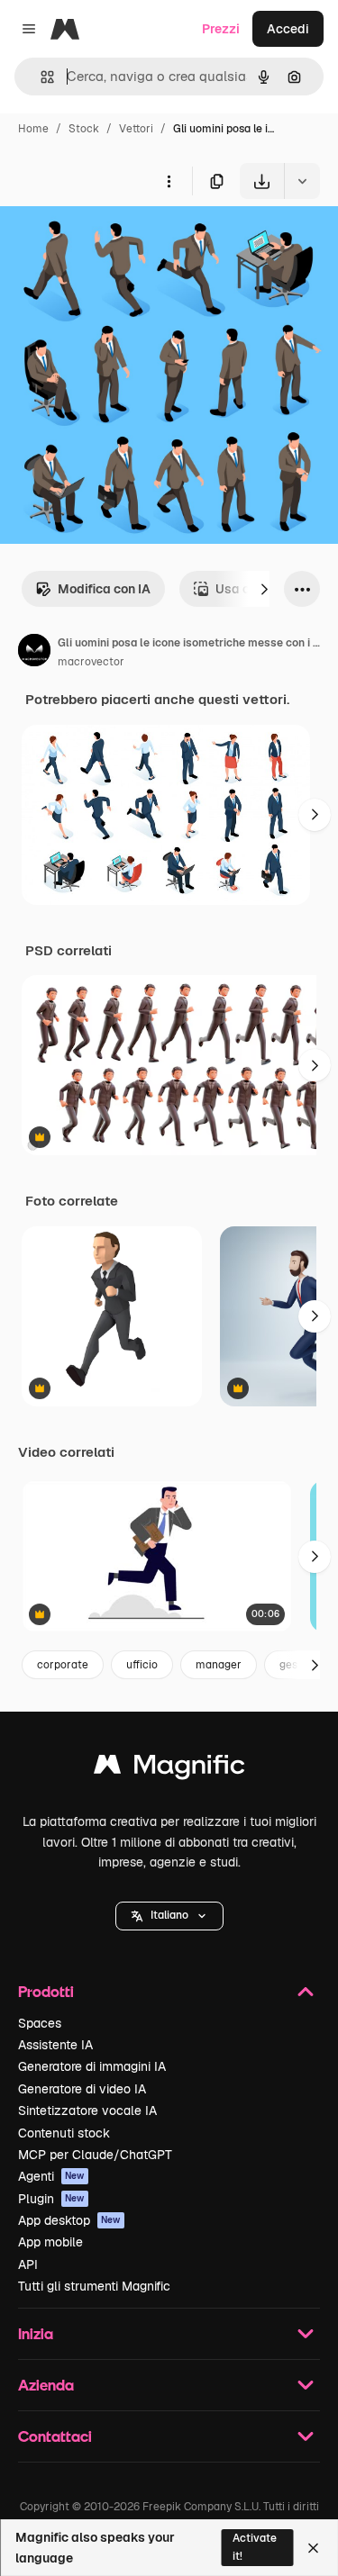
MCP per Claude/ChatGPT (95, 2155)
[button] (169, 1916)
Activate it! (255, 2547)
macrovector (91, 662)
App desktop (69, 2220)
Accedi (288, 29)
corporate (63, 1665)
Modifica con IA (104, 589)
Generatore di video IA (82, 2089)
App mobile (50, 2242)
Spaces (40, 2023)
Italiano (169, 1915)
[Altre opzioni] (169, 181)
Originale (119, 241)
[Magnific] (169, 1769)
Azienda (46, 2385)
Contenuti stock (64, 2133)
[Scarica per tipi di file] (302, 181)
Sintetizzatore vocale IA (87, 2111)
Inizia (36, 2333)
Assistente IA (55, 2045)
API (28, 2264)
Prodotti (46, 1991)
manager (219, 1665)
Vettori (136, 129)
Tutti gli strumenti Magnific (94, 2286)
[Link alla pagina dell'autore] (34, 653)
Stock (84, 129)
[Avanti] (264, 589)
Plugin (51, 2199)
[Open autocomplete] (40, 77)
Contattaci (55, 2436)
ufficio (142, 1665)
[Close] (313, 2548)
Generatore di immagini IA (92, 2066)
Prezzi (221, 29)
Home (33, 129)
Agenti (51, 2176)
